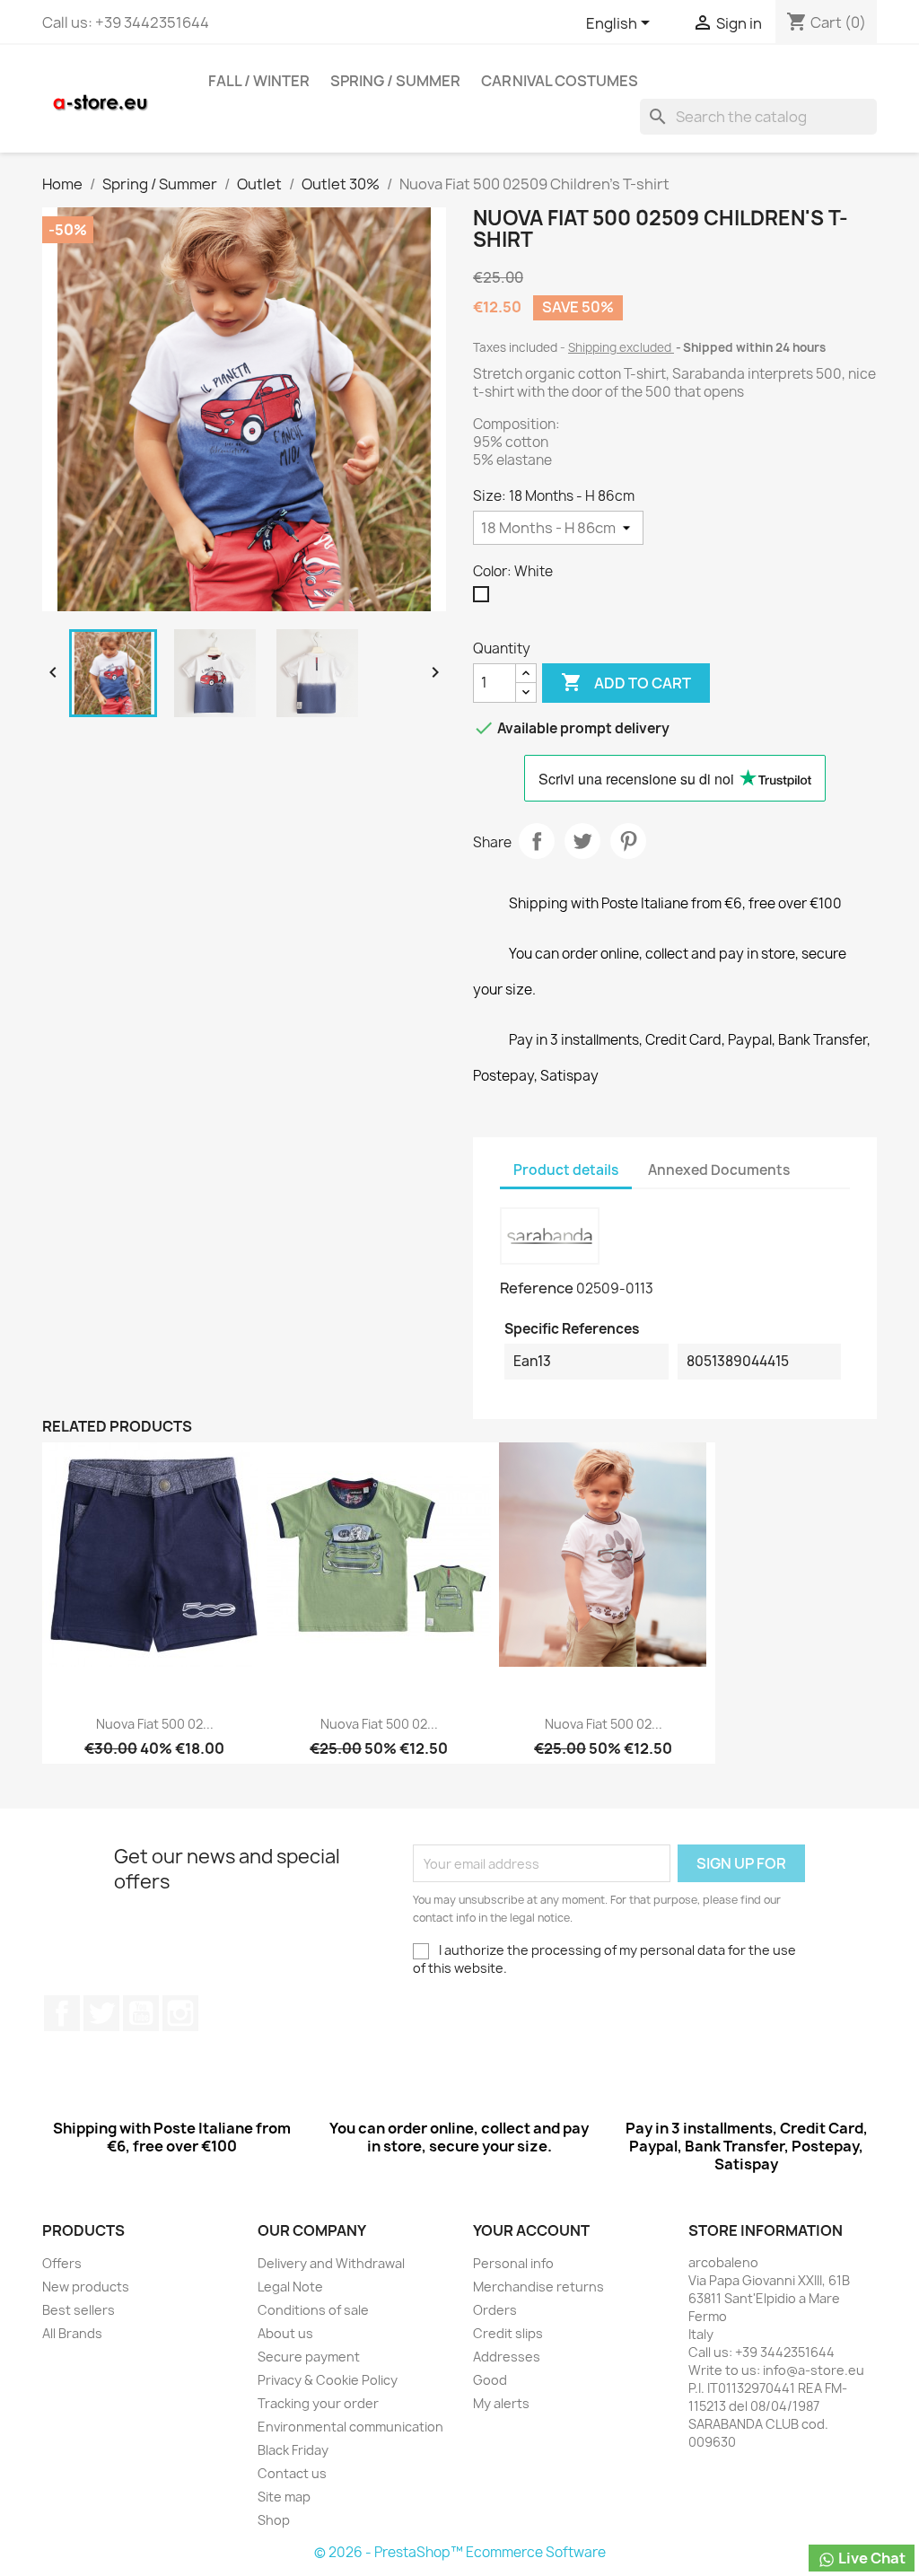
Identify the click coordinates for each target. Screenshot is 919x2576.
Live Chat (871, 2558)
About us (285, 2333)
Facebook (62, 2013)
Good (490, 2380)
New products (86, 2287)
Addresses (507, 2357)
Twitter (101, 2013)
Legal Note (290, 2287)
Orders (495, 2310)
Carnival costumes (560, 81)
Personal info (513, 2263)
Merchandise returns (538, 2287)
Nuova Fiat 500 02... (155, 1724)
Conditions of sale (313, 2310)
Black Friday (293, 2450)
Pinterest (628, 841)
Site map (284, 2497)
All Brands (72, 2333)
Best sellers (79, 2310)
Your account (531, 2230)
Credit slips (508, 2333)
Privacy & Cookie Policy (328, 2380)
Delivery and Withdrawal (331, 2263)
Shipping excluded (621, 347)
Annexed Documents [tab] (719, 1170)
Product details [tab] (566, 1170)
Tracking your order (318, 2403)
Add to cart (626, 682)
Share (537, 841)
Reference (537, 1288)
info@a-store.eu (814, 2370)
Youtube (141, 2013)
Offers (62, 2263)
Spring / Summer (395, 81)
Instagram (180, 2013)
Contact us (292, 2473)
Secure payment (309, 2357)
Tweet (582, 841)
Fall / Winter (259, 81)
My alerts (501, 2403)
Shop (274, 2520)
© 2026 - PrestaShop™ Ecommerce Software (460, 2552)
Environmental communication (350, 2427)
